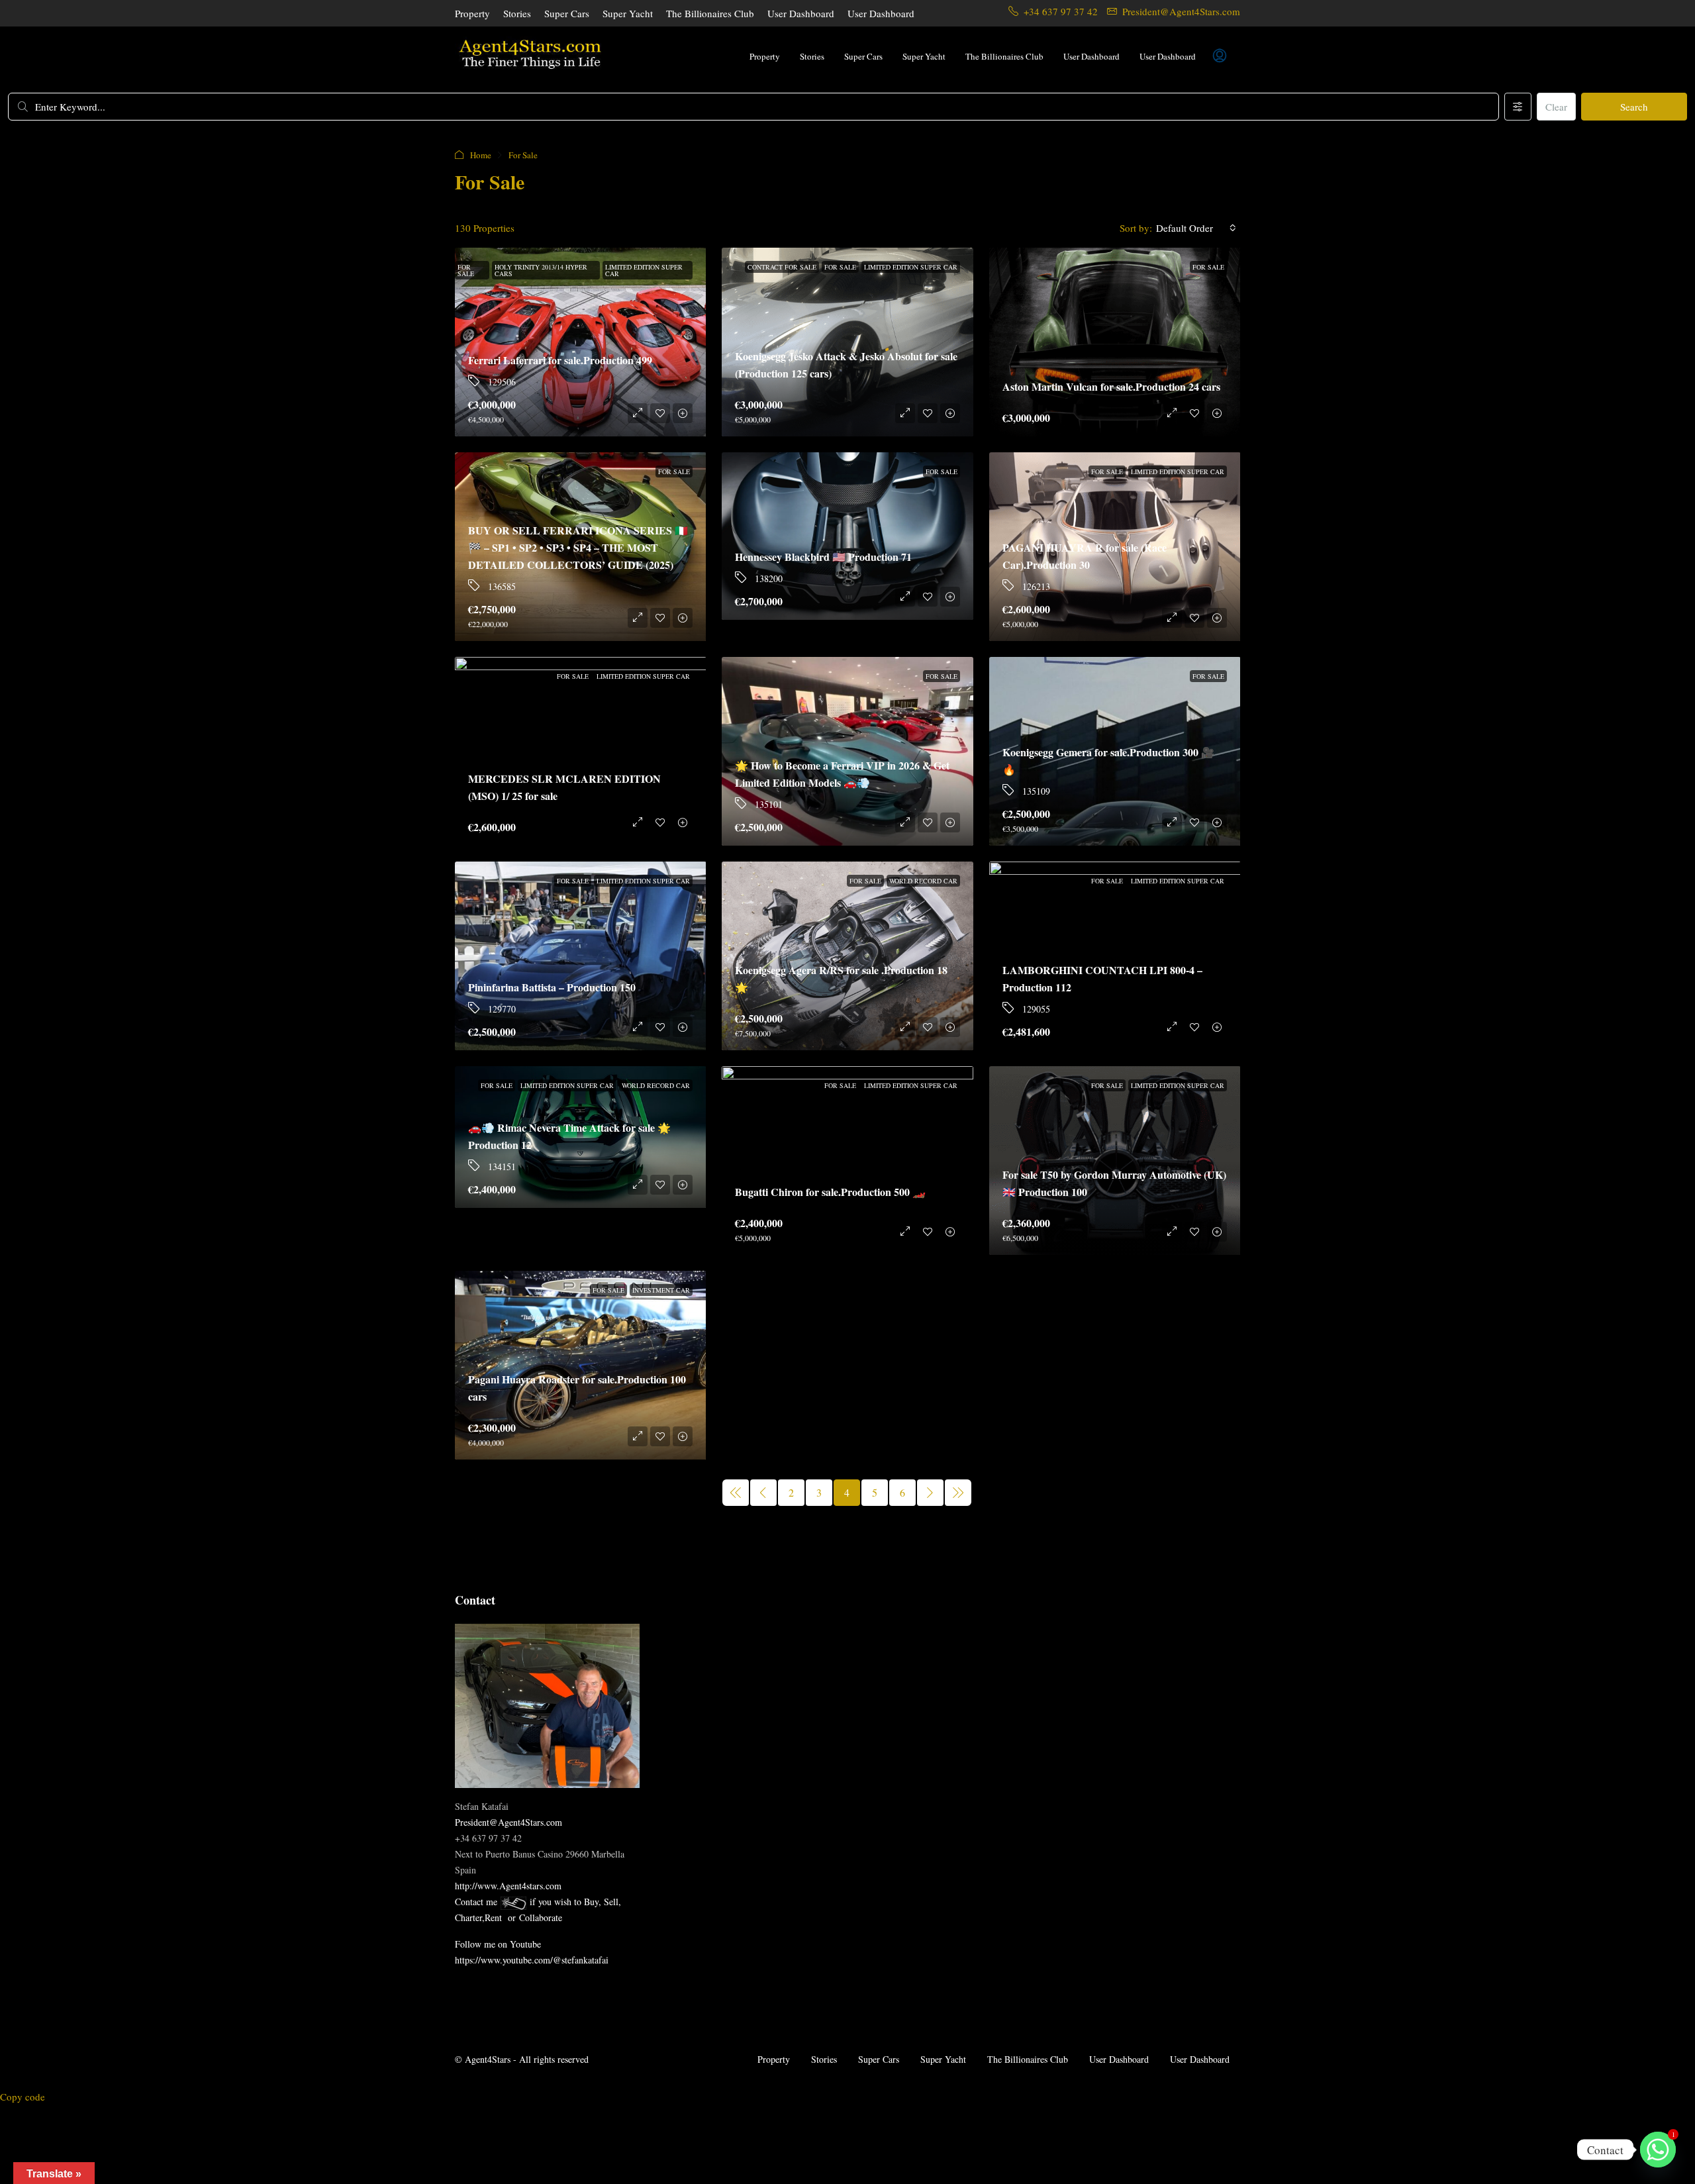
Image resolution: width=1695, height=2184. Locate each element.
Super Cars (567, 13)
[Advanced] (1518, 107)
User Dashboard (801, 13)
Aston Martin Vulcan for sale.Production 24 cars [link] (1111, 386)
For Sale (466, 270)
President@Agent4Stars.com (508, 1822)
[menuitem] (1220, 56)
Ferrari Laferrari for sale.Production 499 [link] (560, 360)
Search (1634, 107)
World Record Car (923, 881)
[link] (1115, 342)
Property (472, 13)
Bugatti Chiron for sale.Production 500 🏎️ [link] (830, 1192)
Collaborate (541, 1917)
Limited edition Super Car (644, 270)
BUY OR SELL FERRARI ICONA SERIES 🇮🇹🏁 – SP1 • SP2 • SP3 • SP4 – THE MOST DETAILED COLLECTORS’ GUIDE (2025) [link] (578, 547)
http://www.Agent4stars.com (508, 1886)
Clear (1556, 107)
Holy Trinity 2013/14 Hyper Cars (541, 270)
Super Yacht (628, 13)
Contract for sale (782, 267)
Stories (517, 13)
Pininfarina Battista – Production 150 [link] (552, 987)
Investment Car (661, 1290)
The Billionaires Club (710, 13)
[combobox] (1196, 228)
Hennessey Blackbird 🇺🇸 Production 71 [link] (823, 557)
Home (481, 155)
